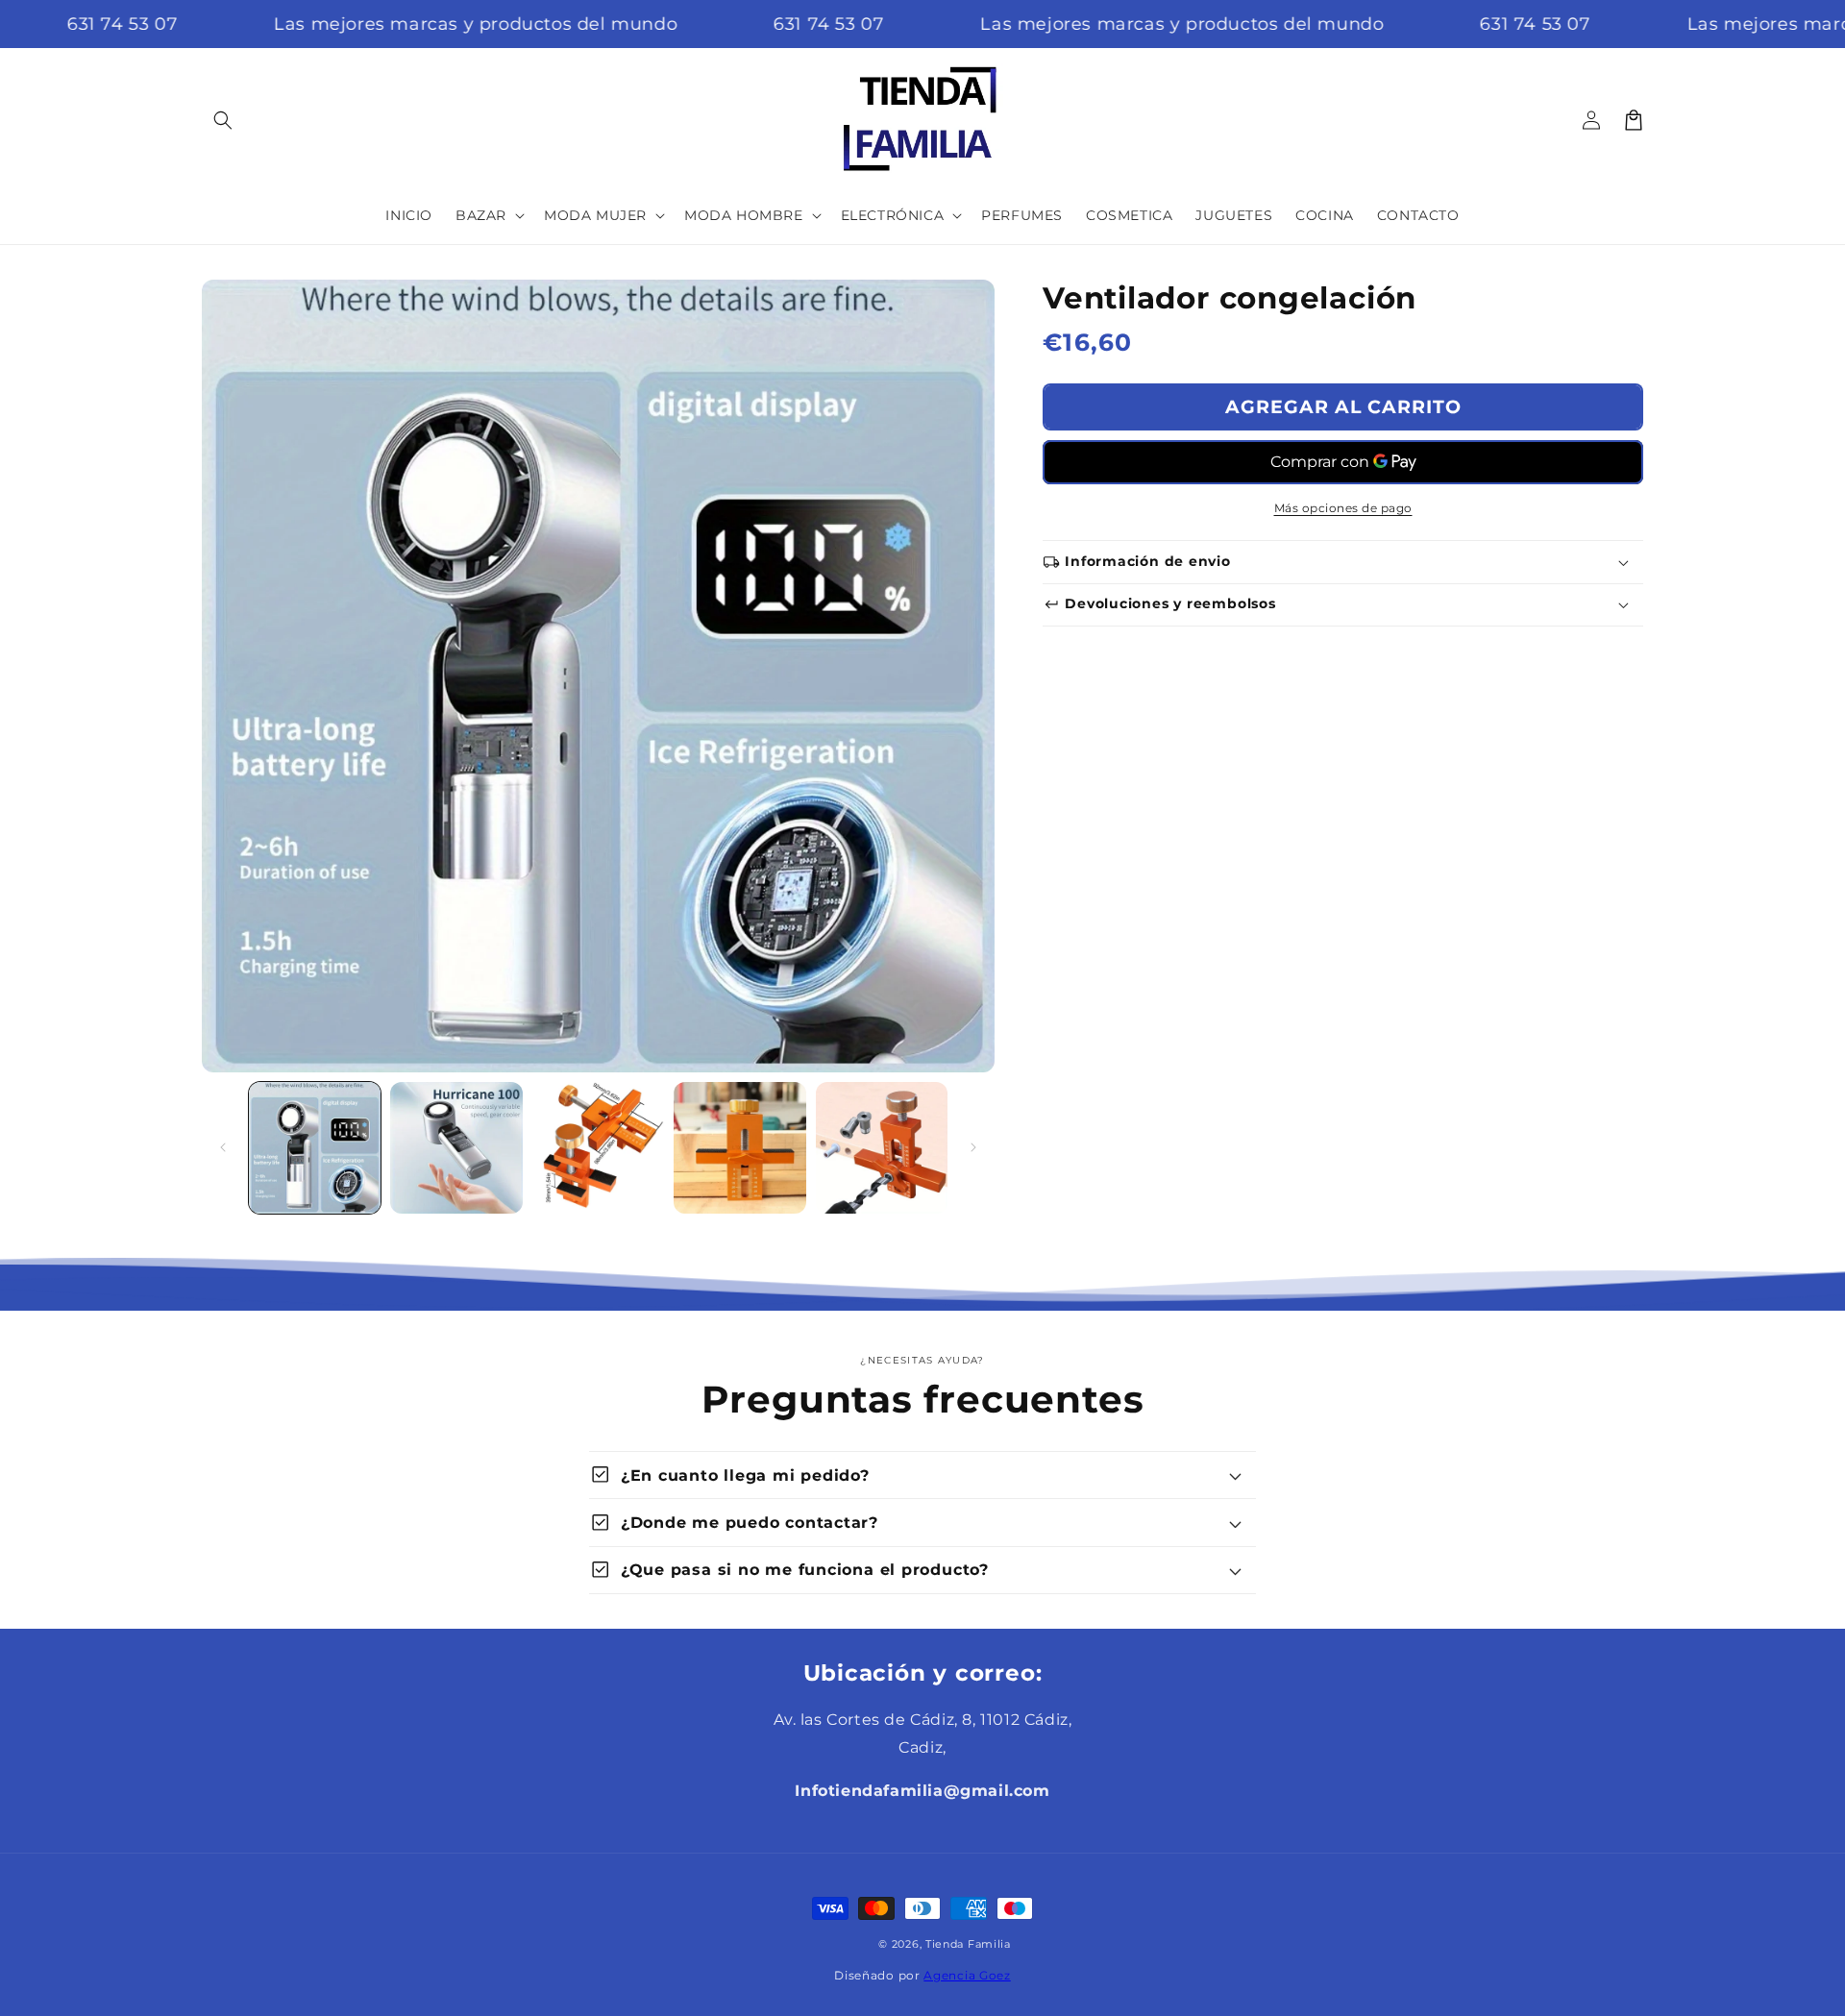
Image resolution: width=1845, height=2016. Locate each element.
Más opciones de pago (1343, 508)
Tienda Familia (968, 1944)
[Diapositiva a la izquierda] (223, 1147)
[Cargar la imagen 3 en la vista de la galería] (598, 1148)
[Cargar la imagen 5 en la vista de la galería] (882, 1148)
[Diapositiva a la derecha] (973, 1147)
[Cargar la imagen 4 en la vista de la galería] (739, 1148)
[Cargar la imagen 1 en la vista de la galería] (315, 1148)
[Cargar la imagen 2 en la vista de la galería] (456, 1148)
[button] (223, 120)
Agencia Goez (967, 1975)
